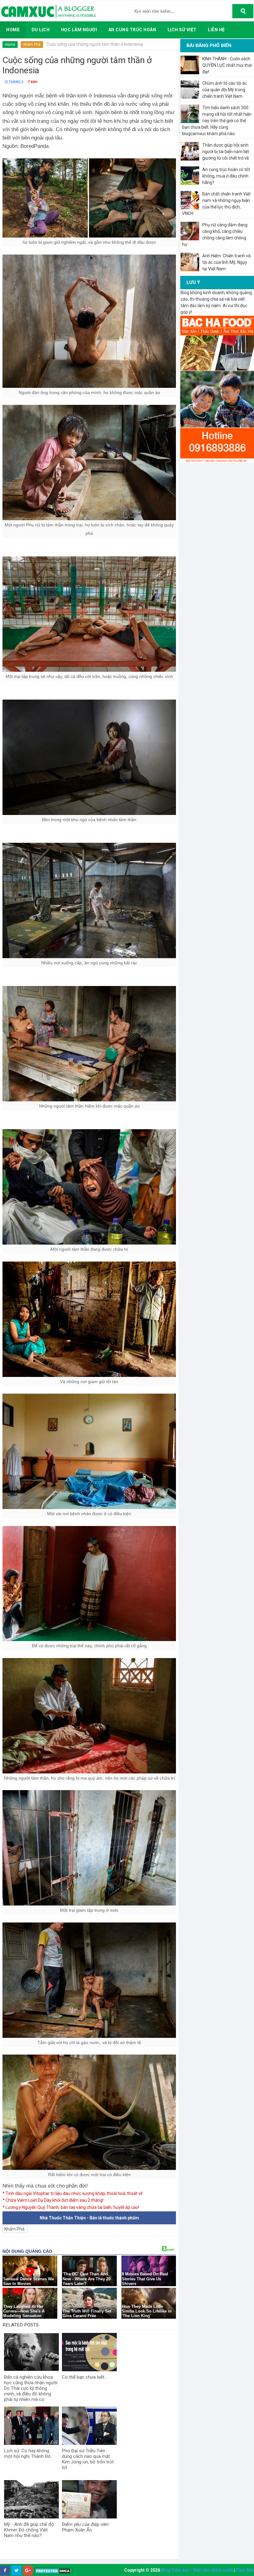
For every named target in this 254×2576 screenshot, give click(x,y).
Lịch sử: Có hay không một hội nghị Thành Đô (27, 2454)
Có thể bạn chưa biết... (85, 2377)
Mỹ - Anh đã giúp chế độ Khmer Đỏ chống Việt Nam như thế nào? (29, 2530)
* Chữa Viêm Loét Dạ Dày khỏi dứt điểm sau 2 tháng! (53, 2200)
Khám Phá (32, 45)
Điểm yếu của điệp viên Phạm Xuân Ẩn (85, 2527)
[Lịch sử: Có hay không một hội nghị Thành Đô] (31, 2426)
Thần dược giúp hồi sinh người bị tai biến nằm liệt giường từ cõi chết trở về (226, 152)
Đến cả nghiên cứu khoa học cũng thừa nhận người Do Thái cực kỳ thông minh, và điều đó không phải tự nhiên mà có (31, 2388)
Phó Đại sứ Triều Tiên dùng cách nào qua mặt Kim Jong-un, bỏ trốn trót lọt (88, 2459)
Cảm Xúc (245, 2570)
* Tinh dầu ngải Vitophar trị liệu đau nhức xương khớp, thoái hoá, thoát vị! (72, 2193)
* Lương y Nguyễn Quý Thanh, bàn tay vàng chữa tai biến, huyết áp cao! (71, 2207)
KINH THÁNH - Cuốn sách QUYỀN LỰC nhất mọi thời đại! (227, 65)
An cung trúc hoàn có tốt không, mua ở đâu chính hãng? (226, 176)
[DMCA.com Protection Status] (53, 2571)
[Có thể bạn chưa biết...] (89, 2352)
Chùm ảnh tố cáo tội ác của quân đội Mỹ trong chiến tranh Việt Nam (225, 90)
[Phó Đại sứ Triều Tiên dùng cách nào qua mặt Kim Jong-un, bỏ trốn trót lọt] (89, 2426)
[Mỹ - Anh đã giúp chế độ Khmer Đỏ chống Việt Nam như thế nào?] (31, 2499)
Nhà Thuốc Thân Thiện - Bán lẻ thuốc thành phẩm (89, 2218)
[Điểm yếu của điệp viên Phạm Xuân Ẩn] (89, 2499)
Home (10, 45)
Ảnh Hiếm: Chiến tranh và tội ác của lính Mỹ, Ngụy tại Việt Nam (226, 262)
